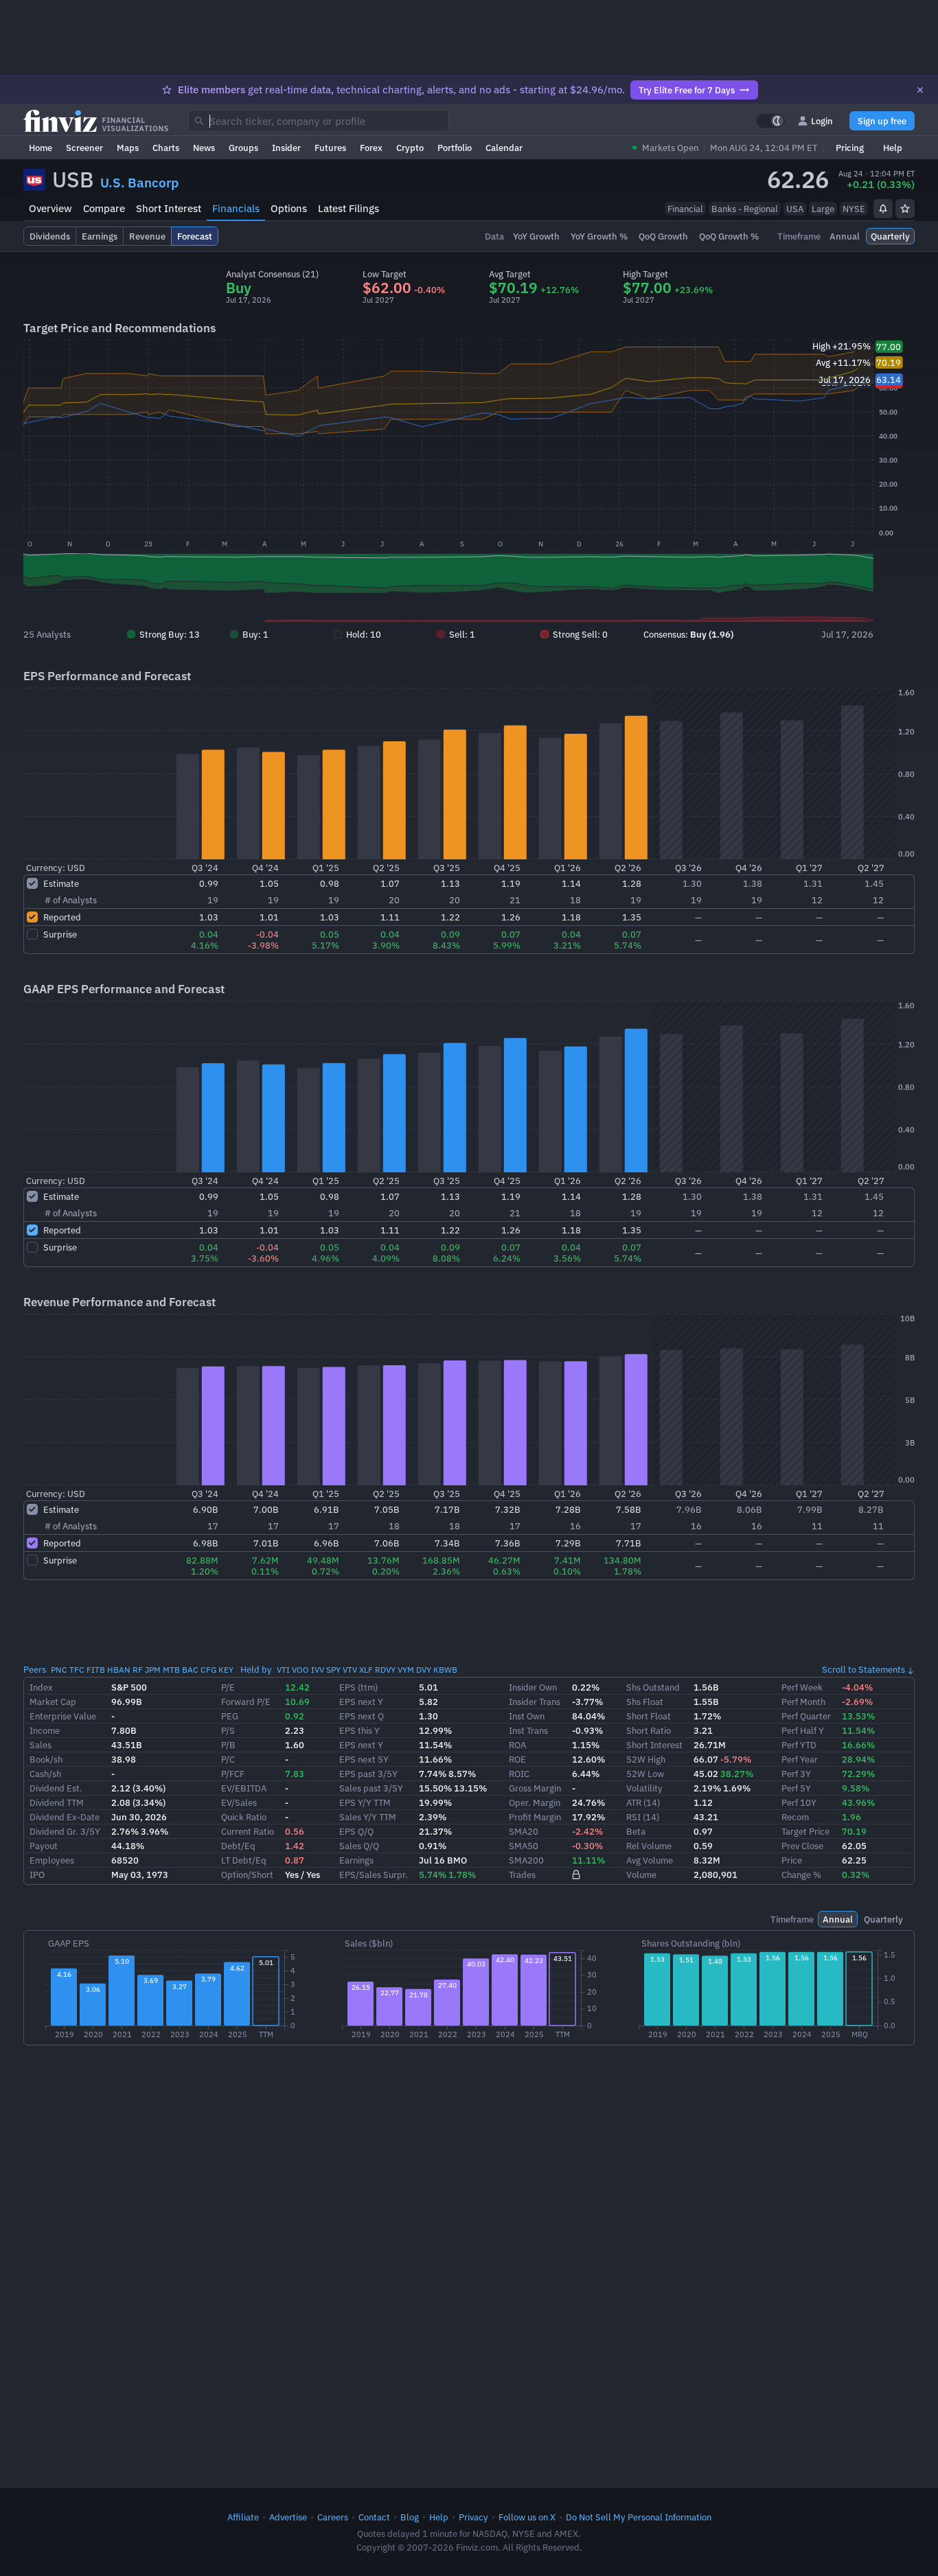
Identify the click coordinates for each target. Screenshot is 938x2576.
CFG (208, 1670)
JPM (153, 1670)
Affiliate (243, 2517)
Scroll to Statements (863, 1669)
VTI (283, 1670)
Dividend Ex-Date (65, 1817)
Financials (236, 208)
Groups (243, 148)
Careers (333, 2517)
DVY (424, 1670)
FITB (96, 1670)
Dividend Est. (56, 1788)
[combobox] (319, 121)
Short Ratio (649, 1730)
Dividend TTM (57, 1802)
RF (138, 1670)
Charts (166, 148)
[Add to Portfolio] (905, 209)
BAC (190, 1670)
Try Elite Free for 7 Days (687, 90)
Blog (410, 2517)
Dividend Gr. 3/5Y (65, 1831)
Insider (286, 148)
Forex (371, 148)
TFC (77, 1670)
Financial (685, 209)
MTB (171, 1670)
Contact (374, 2517)
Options (289, 208)
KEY (226, 1670)
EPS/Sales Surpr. (374, 1875)
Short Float (649, 1716)
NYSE (854, 209)
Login (822, 121)
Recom (795, 1817)
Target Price (805, 1831)
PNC (59, 1670)
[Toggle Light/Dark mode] (770, 121)
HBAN (119, 1670)
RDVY (385, 1670)
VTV (350, 1670)
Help (893, 148)
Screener (84, 148)
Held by (256, 1669)
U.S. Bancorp (139, 183)
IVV (318, 1670)
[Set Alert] (883, 209)
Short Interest (169, 208)
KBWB (445, 1670)
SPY (333, 1670)
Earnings (356, 1860)
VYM (406, 1670)
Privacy (473, 2517)
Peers (35, 1669)
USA (795, 209)
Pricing (850, 148)
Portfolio (455, 148)
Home (41, 148)
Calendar (504, 148)
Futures (330, 148)
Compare (104, 208)
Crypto (410, 148)
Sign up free (882, 121)
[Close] (920, 90)
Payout (44, 1846)
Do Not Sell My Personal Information (639, 2517)
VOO (300, 1670)
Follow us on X (527, 2517)
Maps (128, 148)
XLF (366, 1670)
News (204, 148)
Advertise (288, 2517)
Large (823, 209)
